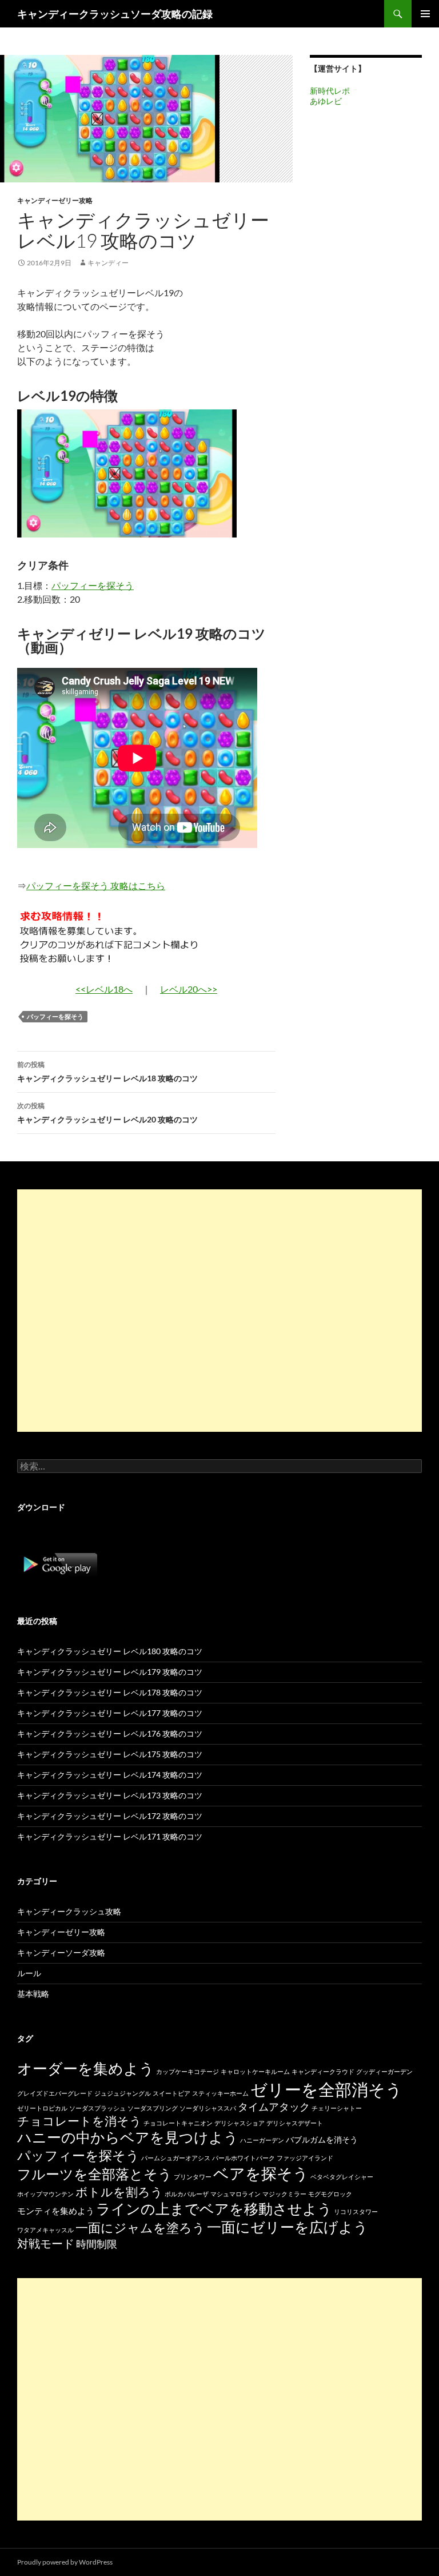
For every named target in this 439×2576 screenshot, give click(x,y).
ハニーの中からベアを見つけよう (128, 2137)
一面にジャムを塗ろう (140, 2227)
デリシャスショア (240, 2123)
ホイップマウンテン (45, 2194)
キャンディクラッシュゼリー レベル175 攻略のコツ (110, 1754)
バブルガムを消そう (322, 2139)
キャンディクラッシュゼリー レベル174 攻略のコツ (110, 1775)
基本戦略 (33, 1994)
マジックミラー (284, 2194)
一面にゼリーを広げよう (288, 2227)
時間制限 (97, 2244)
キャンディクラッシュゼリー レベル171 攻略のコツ (110, 1836)
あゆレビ (326, 101)
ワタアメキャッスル (45, 2230)
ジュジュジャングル (123, 2093)
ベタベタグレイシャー (342, 2177)
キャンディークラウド (323, 2071)
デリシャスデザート (295, 2123)
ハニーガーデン (262, 2140)
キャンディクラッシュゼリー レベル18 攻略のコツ (107, 1072)
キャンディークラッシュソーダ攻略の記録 (115, 14)
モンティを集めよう (56, 2211)
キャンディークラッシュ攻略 (69, 1911)
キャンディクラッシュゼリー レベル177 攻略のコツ (110, 1713)
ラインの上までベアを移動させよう (214, 2208)
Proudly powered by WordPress (65, 2562)
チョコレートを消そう (79, 2121)
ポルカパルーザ (187, 2194)
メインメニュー (425, 14)
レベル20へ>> (189, 989)
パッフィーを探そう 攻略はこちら (96, 885)
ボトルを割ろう (119, 2191)
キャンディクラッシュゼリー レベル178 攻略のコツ (110, 1692)
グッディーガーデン (384, 2071)
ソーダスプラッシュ (97, 2108)
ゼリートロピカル (42, 2108)
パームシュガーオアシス (176, 2158)
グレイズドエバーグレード (55, 2093)
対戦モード (46, 2243)
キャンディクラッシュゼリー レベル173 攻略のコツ (110, 1795)
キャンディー (108, 263)
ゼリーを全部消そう (326, 2089)
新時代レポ (330, 91)
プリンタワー (193, 2177)
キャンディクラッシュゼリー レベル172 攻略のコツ (110, 1816)
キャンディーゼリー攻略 (55, 200)
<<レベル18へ (104, 989)
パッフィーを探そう (93, 585)
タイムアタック (274, 2107)
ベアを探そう (261, 2173)
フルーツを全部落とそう (95, 2174)
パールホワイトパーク (244, 2158)
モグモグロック (330, 2194)
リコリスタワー (356, 2211)
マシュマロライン (236, 2194)
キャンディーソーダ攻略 (61, 1952)
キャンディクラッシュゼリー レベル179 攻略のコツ (110, 1672)
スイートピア (171, 2093)
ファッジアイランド (305, 2158)
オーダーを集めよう (86, 2068)
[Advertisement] (219, 1311)
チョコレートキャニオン (178, 2123)
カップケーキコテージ (187, 2071)
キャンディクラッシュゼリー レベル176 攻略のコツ (110, 1733)
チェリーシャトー (337, 2108)
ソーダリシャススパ (208, 2108)
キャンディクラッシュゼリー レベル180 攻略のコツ (110, 1651)
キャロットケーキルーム (255, 2071)
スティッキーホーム (220, 2093)
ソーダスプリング (153, 2108)
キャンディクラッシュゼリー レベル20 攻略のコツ (107, 1113)
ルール (29, 1973)
